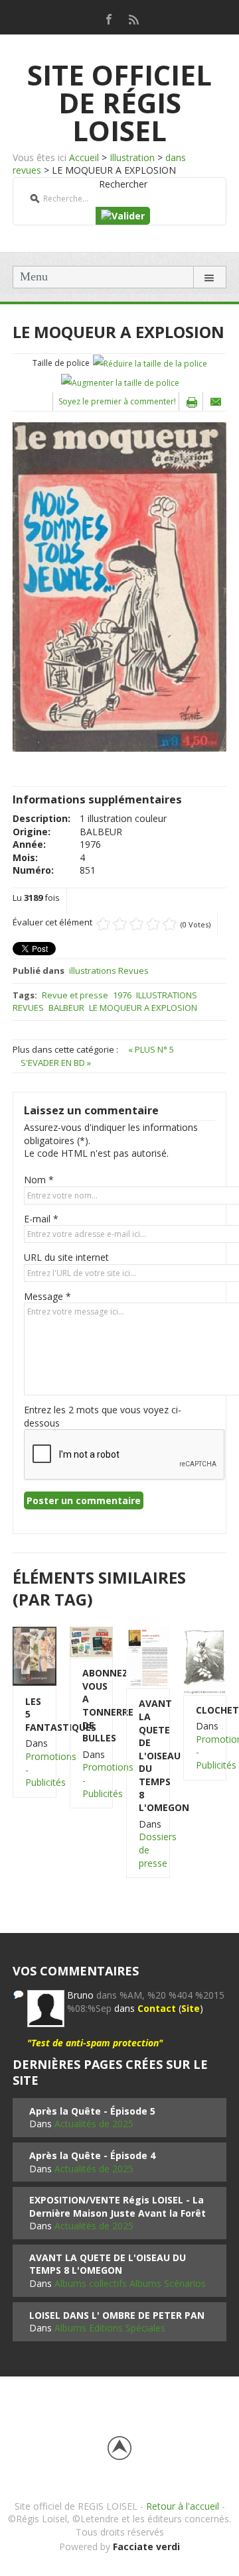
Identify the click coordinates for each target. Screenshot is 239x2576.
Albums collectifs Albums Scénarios (130, 2283)
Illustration (132, 157)
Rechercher (123, 184)
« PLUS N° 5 (151, 1049)
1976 (122, 995)
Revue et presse (75, 995)
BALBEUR (66, 1008)
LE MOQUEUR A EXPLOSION (143, 1008)
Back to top (119, 2448)
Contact (157, 2008)
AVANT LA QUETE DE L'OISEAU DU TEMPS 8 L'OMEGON (148, 1755)
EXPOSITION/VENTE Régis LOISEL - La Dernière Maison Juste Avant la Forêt (118, 2206)
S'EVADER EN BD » (56, 1063)
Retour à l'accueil (183, 2506)
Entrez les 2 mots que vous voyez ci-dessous (103, 1416)
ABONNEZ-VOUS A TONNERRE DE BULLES (92, 1705)
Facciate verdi (146, 2547)
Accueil (84, 157)
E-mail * (41, 1219)
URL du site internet (66, 1257)
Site (191, 2008)
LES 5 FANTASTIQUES (35, 1714)
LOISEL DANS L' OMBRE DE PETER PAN (117, 2315)
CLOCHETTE (205, 1710)
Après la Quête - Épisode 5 (92, 2111)
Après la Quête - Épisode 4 (92, 2155)
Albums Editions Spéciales (110, 2328)
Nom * (39, 1180)
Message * (47, 1296)
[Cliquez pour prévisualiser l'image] (119, 586)
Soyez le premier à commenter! (117, 401)
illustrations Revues (109, 970)
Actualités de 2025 (94, 2124)
